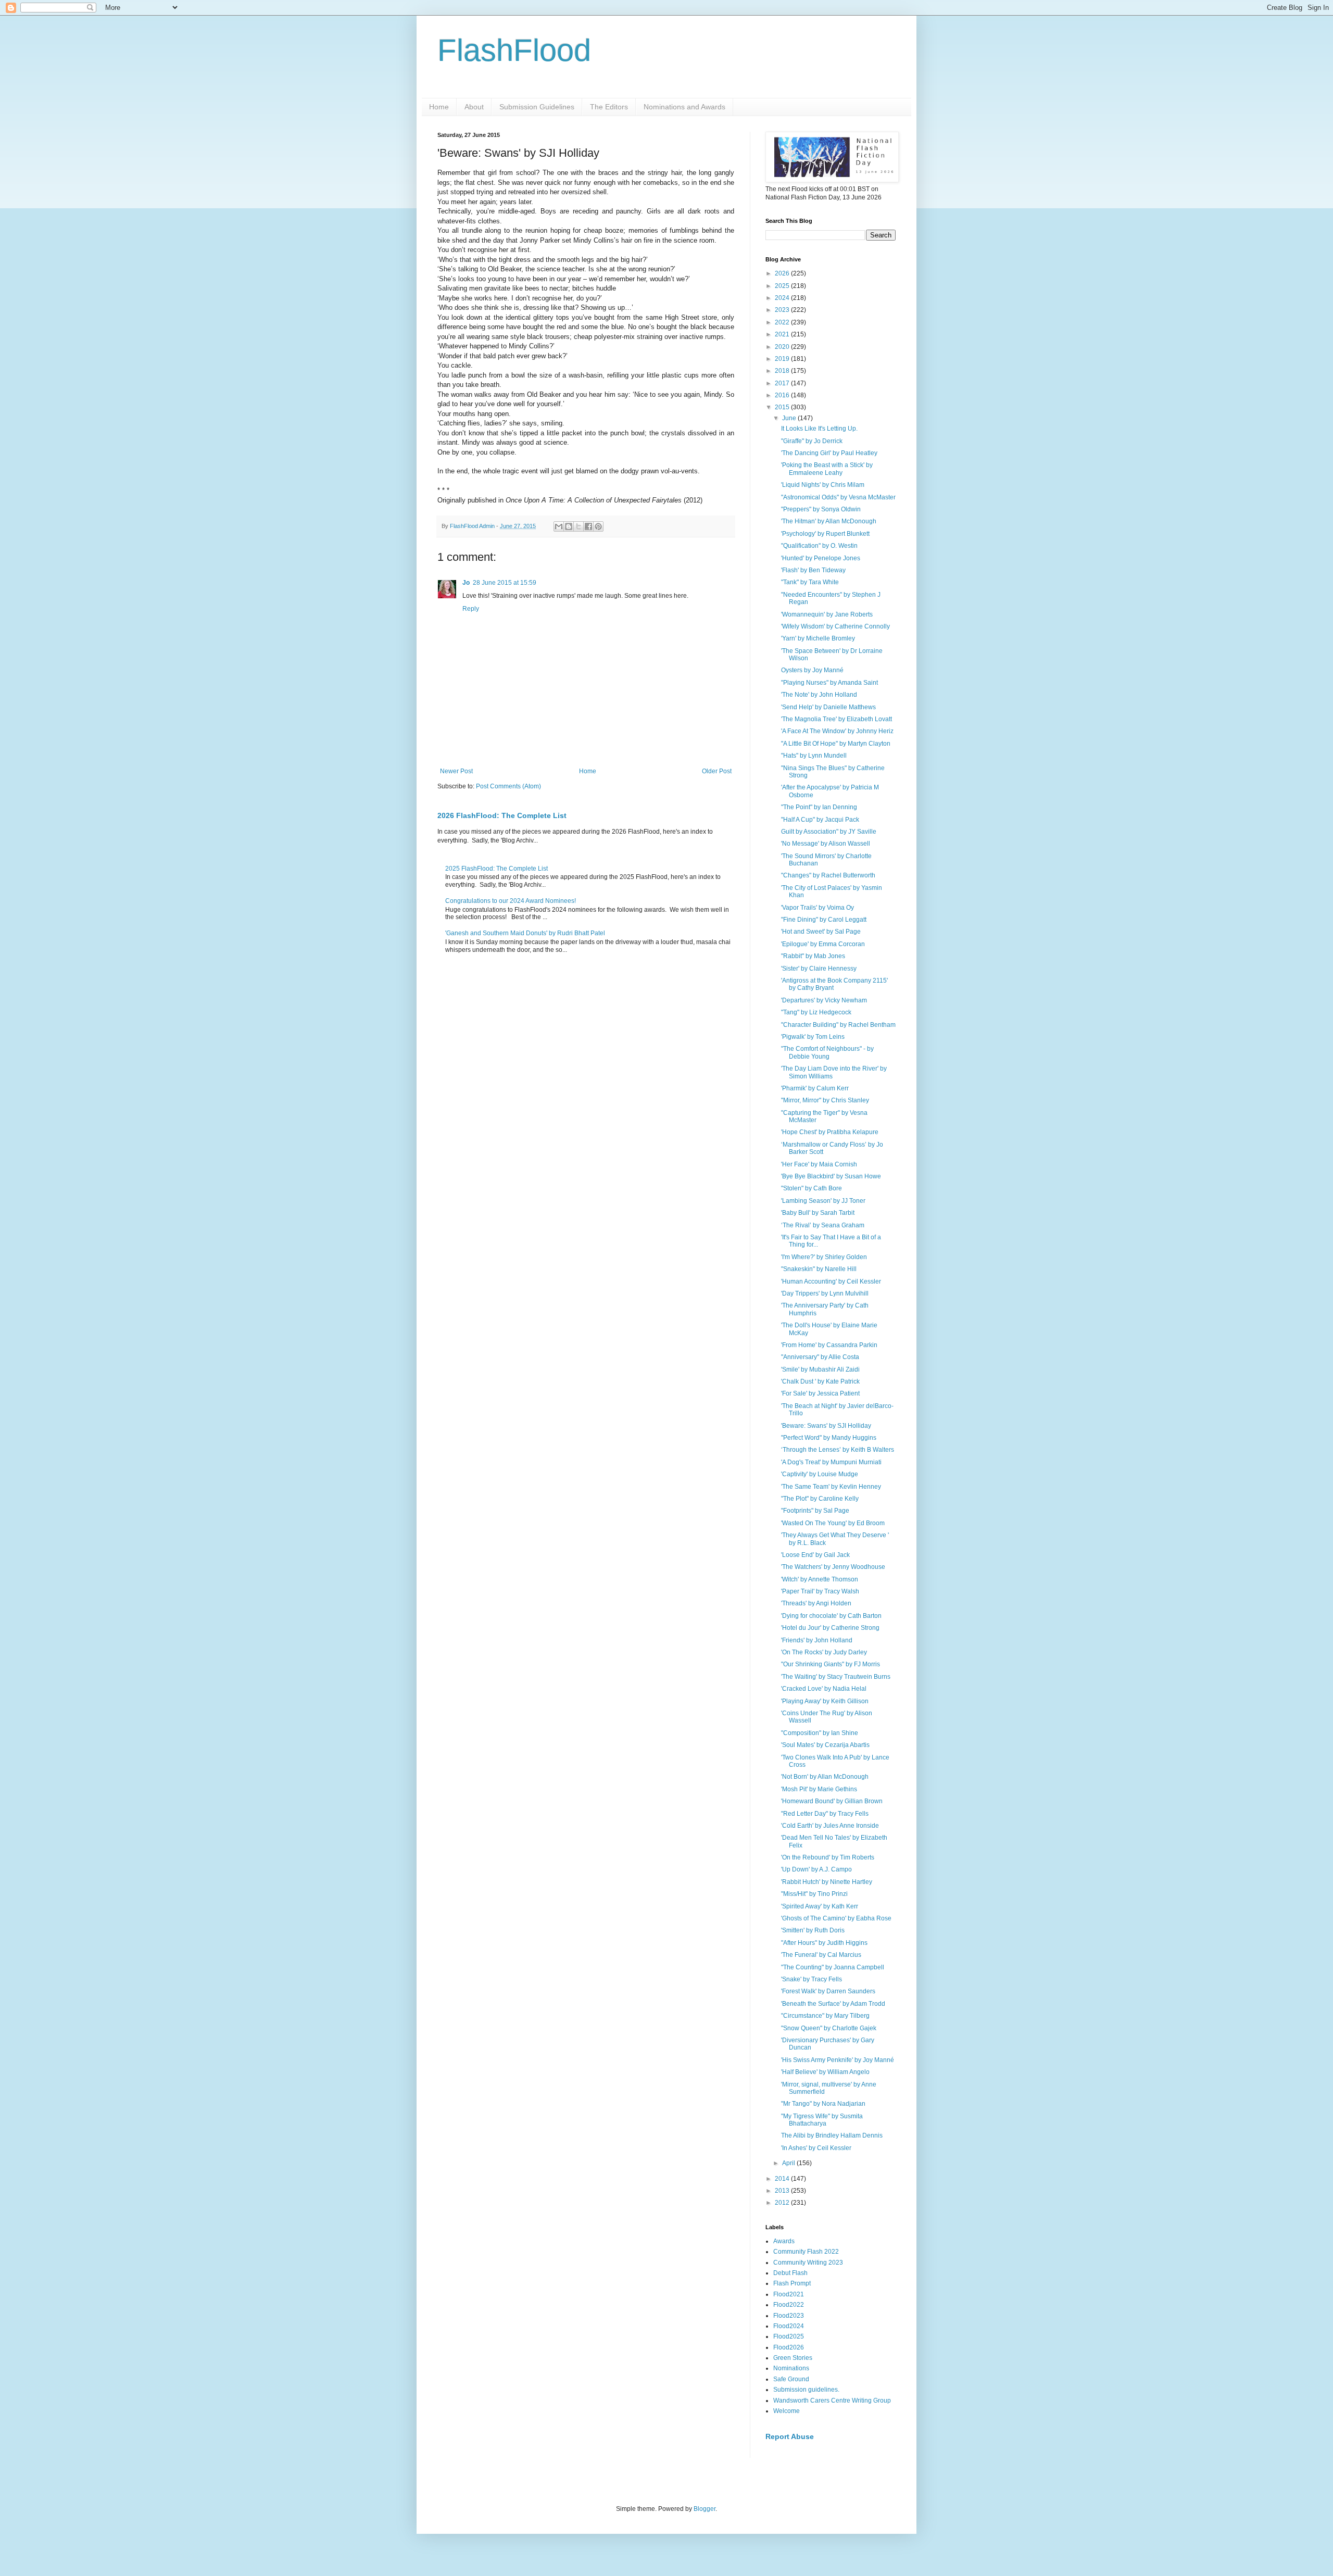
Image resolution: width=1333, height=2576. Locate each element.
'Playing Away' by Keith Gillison (825, 1701)
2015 (783, 407)
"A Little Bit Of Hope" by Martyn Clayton (836, 744)
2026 (783, 273)
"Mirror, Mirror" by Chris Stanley (825, 1100)
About (474, 107)
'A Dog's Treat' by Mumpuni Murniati (831, 1462)
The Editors (609, 107)
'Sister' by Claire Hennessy (819, 969)
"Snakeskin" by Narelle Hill (819, 1269)
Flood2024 (789, 2326)
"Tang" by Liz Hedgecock (816, 1012)
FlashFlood (514, 50)
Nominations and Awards (684, 107)
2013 (783, 2191)
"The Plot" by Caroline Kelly (820, 1499)
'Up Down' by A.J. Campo (816, 1869)
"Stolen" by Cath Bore (812, 1188)
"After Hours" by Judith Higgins (824, 1943)
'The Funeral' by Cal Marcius (821, 1955)
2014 (783, 2179)
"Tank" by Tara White (810, 582)
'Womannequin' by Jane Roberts (827, 614)
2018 (783, 371)
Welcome (787, 2411)
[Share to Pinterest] (598, 526)
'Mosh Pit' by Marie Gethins (819, 1789)
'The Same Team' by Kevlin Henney (831, 1487)
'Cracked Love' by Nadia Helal (824, 1689)
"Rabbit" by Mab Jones (813, 956)
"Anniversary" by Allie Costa (820, 1357)
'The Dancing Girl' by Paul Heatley (829, 453)
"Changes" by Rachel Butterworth (828, 875)
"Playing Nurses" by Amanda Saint (829, 683)
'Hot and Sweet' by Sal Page (821, 932)
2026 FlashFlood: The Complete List (502, 815)
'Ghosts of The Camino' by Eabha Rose (836, 1918)
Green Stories (793, 2358)
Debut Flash (790, 2273)
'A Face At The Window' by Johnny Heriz (837, 731)
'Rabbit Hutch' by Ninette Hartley (827, 1882)
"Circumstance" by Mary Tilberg (825, 2016)
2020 (783, 347)
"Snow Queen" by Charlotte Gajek (829, 2028)
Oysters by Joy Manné (812, 670)
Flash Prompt (792, 2283)
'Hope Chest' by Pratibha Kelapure (830, 1132)
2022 (783, 322)
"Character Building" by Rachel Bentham (838, 1025)
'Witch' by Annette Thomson (820, 1579)
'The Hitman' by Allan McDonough (829, 521)
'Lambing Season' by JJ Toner (823, 1201)
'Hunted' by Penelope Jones (821, 558)
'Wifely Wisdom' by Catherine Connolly (835, 626)
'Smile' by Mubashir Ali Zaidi (820, 1369)
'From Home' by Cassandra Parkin (829, 1345)
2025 (783, 286)
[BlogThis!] (569, 526)
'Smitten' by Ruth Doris (813, 1930)
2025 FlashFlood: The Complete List (496, 869)
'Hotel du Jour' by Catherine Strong (830, 1628)
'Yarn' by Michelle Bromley (818, 638)
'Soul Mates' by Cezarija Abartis (825, 1745)
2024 (783, 298)
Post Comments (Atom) (508, 786)
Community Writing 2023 (808, 2263)
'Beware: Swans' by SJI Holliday (826, 1426)
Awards (784, 2241)
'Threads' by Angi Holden (816, 1603)
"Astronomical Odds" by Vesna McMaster (838, 497)
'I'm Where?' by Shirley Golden (824, 1257)
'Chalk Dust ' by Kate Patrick (820, 1381)
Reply (471, 609)
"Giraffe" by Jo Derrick (812, 441)
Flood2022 (789, 2305)
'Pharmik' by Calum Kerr (815, 1088)
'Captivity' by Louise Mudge (820, 1474)
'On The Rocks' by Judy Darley (824, 1652)
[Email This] (559, 526)
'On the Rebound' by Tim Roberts (828, 1857)
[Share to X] (579, 526)
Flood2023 (789, 2316)
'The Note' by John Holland (819, 695)
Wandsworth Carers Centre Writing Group (832, 2401)
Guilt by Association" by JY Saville (829, 832)
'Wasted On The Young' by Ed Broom (833, 1523)
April (789, 2163)
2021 (783, 334)
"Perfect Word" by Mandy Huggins (829, 1438)
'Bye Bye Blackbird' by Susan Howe (831, 1176)
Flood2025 (789, 2336)
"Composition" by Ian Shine (820, 1733)
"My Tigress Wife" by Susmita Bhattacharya (822, 2120)
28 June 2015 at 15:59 (505, 583)
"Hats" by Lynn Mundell (814, 756)
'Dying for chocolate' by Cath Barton (831, 1616)
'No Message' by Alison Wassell (826, 844)
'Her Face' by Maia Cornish (819, 1164)
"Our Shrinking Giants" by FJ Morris (831, 1664)
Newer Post (456, 771)
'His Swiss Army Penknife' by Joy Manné (838, 2060)
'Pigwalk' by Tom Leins (813, 1037)
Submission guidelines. (806, 2390)
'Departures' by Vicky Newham (824, 1000)
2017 (783, 383)
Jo (466, 583)
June (790, 418)
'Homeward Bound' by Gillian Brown (832, 1801)
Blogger (705, 2509)
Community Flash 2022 (806, 2252)
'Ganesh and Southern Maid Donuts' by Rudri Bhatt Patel (525, 933)
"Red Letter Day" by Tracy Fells (825, 1814)
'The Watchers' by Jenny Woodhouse (833, 1567)
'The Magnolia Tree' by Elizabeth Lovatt (837, 719)
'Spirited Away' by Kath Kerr (820, 1906)
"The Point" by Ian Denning (819, 807)
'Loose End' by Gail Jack (815, 1555)
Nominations (791, 2368)
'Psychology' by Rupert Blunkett (825, 534)
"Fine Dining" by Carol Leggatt (824, 920)
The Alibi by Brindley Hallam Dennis (832, 2135)
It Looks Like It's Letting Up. (819, 429)
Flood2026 (789, 2347)
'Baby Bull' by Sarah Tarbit (818, 1213)
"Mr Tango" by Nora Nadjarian (823, 2104)
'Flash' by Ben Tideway (813, 570)
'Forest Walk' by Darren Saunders (828, 1991)
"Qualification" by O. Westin (819, 546)
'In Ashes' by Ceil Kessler (816, 2148)
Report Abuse (790, 2436)
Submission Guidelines (537, 107)
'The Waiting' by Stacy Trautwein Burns (836, 1677)
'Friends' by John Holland (817, 1640)
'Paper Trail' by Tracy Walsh (820, 1591)
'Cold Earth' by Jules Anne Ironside (830, 1826)
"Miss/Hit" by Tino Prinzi (814, 1894)
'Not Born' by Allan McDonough (825, 1777)
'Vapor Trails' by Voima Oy (818, 908)
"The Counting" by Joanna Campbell (833, 1967)
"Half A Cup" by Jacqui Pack (820, 820)
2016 (783, 395)
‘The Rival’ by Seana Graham (823, 1225)
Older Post (717, 771)
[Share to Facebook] (588, 526)
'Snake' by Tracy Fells (812, 1979)
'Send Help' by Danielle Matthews (828, 707)
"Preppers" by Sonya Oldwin (821, 509)
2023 (783, 310)
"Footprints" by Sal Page (815, 1511)
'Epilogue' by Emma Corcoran (823, 944)
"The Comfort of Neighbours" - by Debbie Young (827, 1052)
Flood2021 (789, 2294)
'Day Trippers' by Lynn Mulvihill (825, 1293)
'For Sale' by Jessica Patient (820, 1393)
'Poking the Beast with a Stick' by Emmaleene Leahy (827, 469)
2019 (783, 359)
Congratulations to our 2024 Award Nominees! (511, 901)
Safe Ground (791, 2379)
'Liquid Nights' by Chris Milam (823, 485)
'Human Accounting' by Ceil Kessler (831, 1281)
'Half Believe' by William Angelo (825, 2072)
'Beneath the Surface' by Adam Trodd (833, 2004)
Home (439, 107)
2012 (783, 2203)
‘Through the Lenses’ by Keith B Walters (838, 1450)
